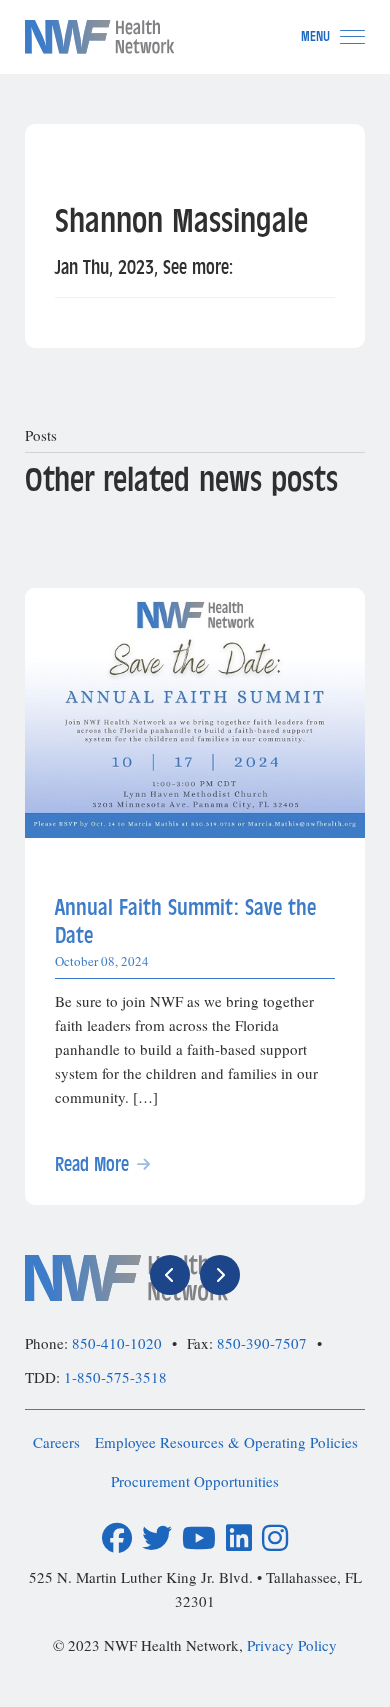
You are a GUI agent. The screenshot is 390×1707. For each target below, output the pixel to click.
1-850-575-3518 (115, 1377)
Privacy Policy (292, 1645)
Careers (56, 1442)
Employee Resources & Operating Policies (226, 1442)
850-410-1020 (117, 1343)
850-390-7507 (262, 1343)
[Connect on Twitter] (157, 1539)
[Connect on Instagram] (275, 1539)
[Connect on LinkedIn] (239, 1539)
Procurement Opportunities (195, 1481)
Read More (92, 1165)
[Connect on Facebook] (117, 1539)
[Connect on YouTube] (199, 1539)
